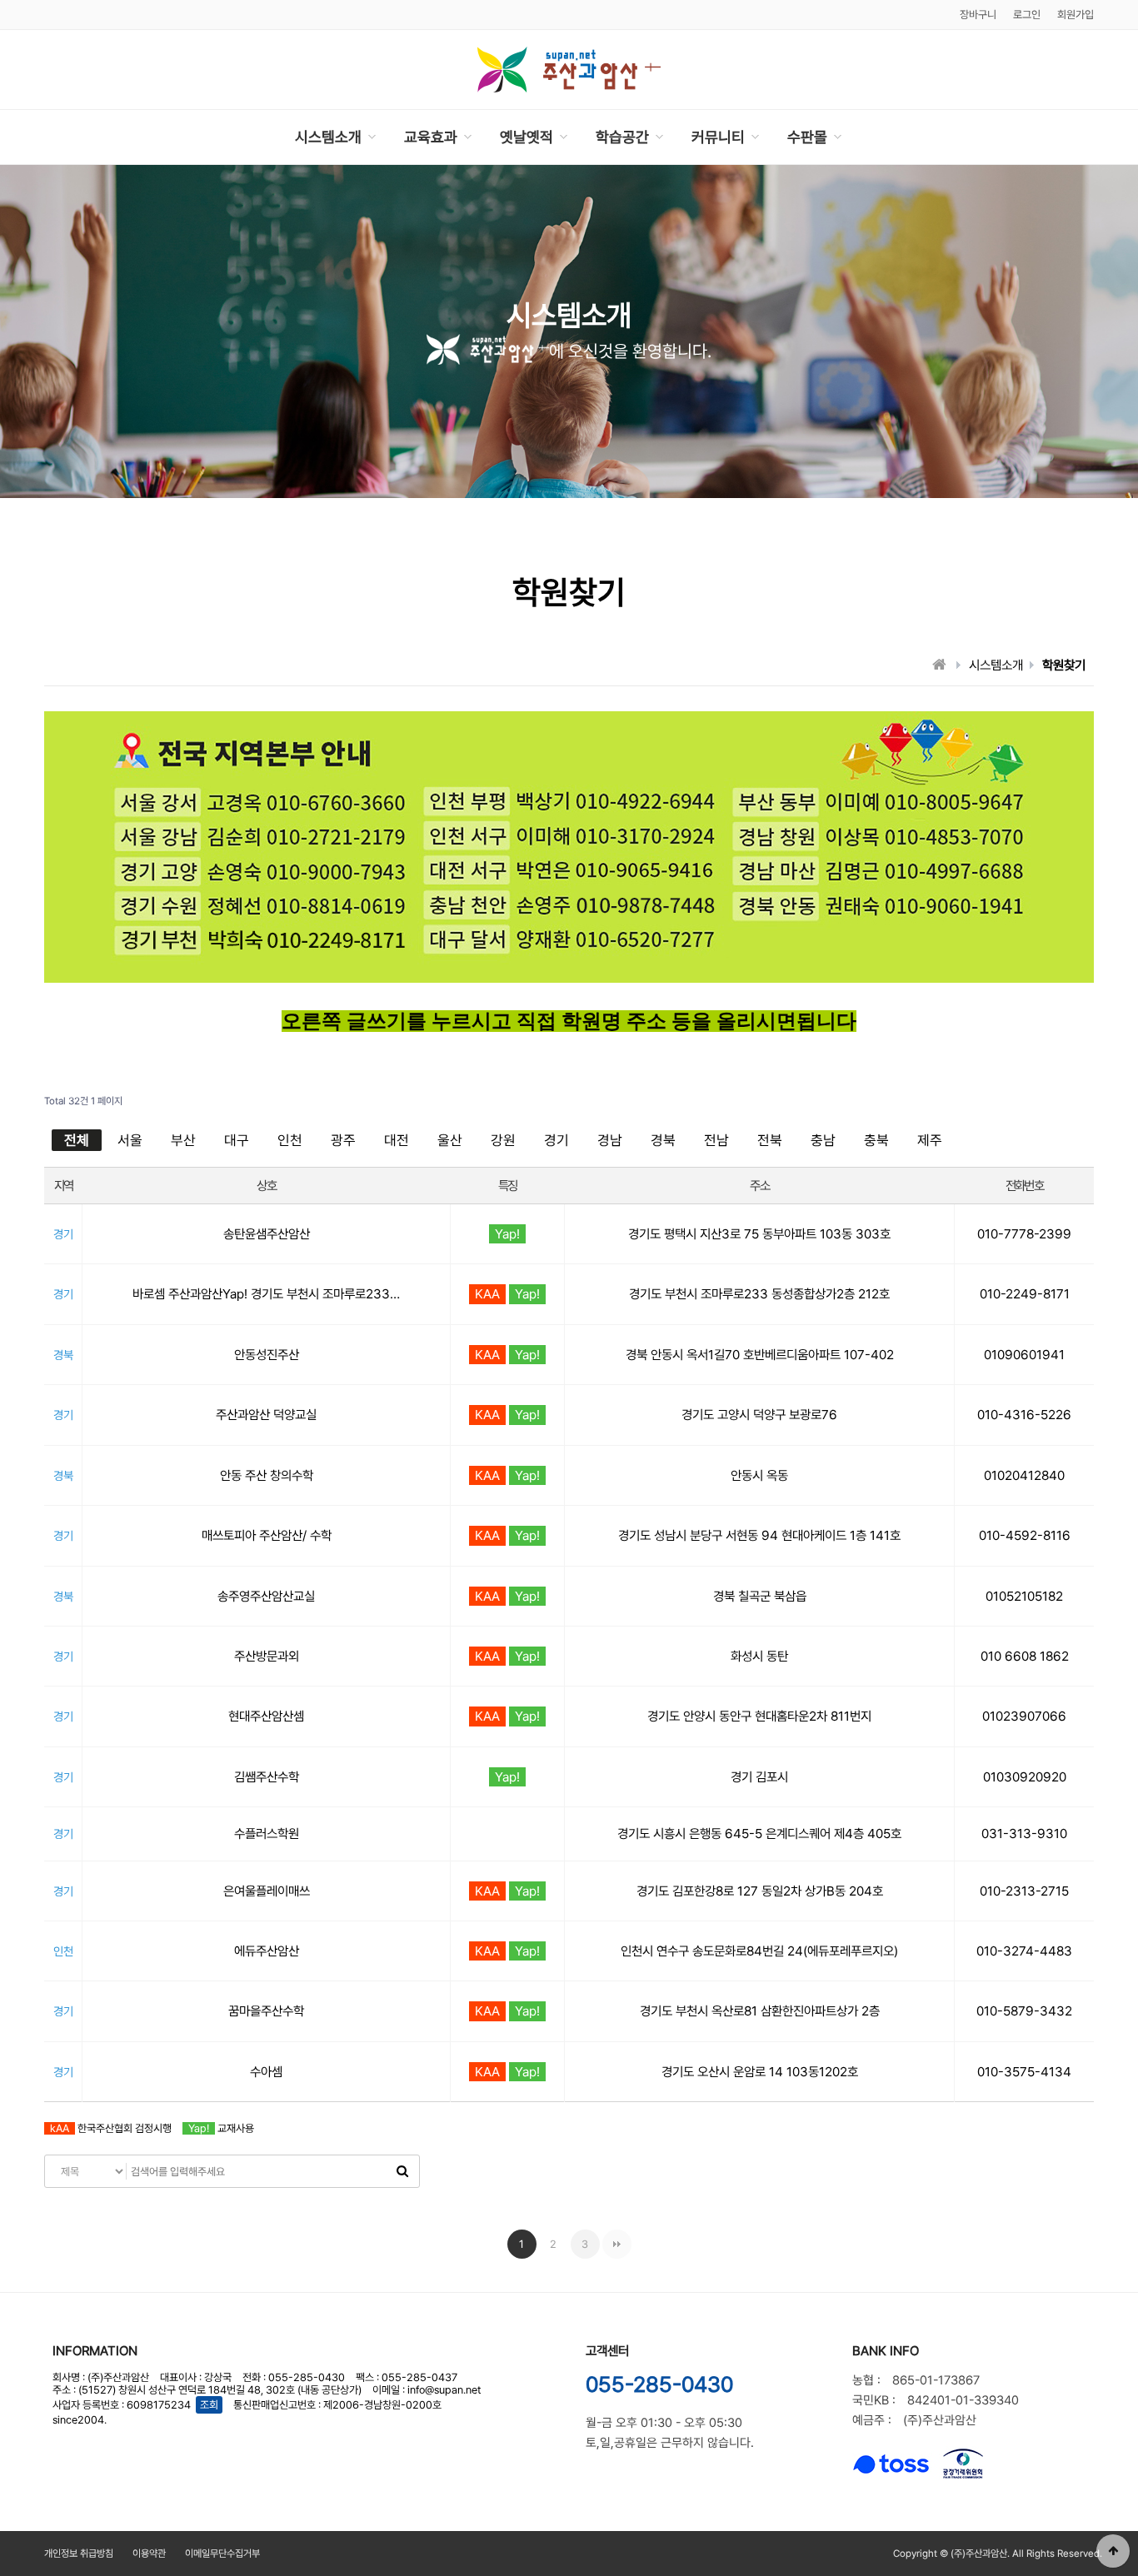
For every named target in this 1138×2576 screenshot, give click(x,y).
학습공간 (622, 137)
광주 (343, 1140)
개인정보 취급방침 (79, 2554)
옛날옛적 (527, 137)
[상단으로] (1113, 2551)
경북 (663, 1140)
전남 (716, 1140)
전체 (77, 1140)
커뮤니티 (718, 137)
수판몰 (807, 137)
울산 (450, 1140)
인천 (290, 1140)
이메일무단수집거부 (222, 2554)
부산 (183, 1140)
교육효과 (431, 137)
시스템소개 (328, 137)
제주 (930, 1140)
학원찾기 (1064, 665)
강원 (503, 1140)
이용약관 (149, 2554)
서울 (130, 1140)
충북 (876, 1140)
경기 (557, 1140)
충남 (823, 1140)
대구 (237, 1140)
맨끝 (617, 2244)
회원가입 (1076, 15)
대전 (397, 1140)
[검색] (402, 2171)
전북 (770, 1140)
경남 (610, 1140)
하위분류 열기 (372, 137)
